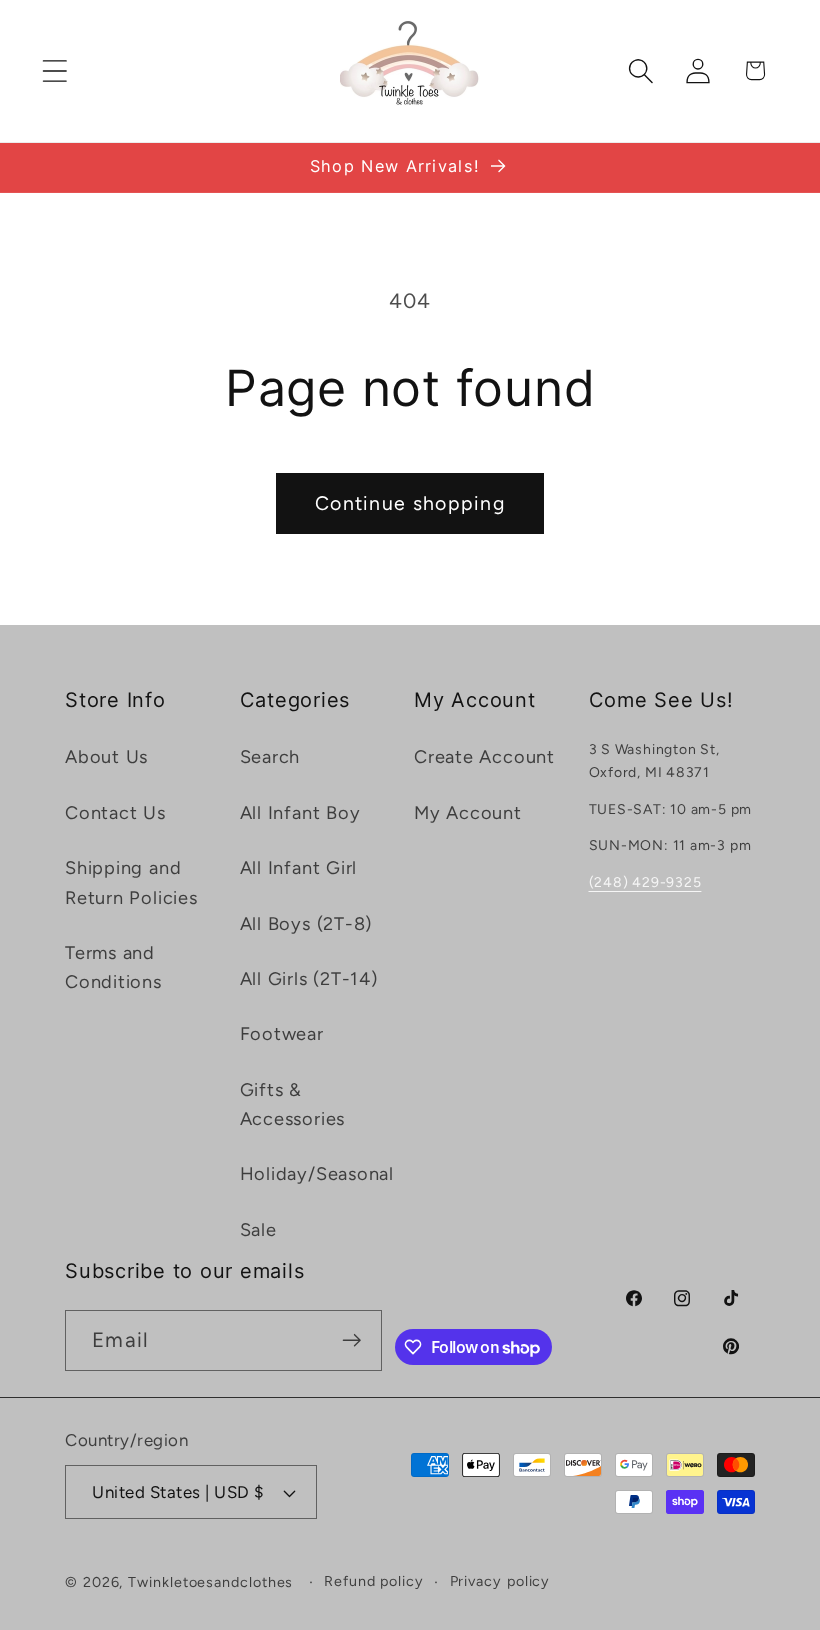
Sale (258, 1230)
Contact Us (115, 813)
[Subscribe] (352, 1340)
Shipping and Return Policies (131, 882)
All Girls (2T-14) (309, 979)
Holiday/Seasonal (317, 1174)
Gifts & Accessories (293, 1104)
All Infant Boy (300, 813)
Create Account (484, 757)
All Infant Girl (299, 868)
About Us (106, 757)
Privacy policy (500, 1581)
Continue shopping (410, 503)
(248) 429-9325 (645, 882)
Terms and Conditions (113, 967)
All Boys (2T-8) (306, 924)
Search (270, 757)
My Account (468, 813)
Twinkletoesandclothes (210, 1582)
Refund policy (374, 1581)
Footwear (282, 1034)
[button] (54, 70)
